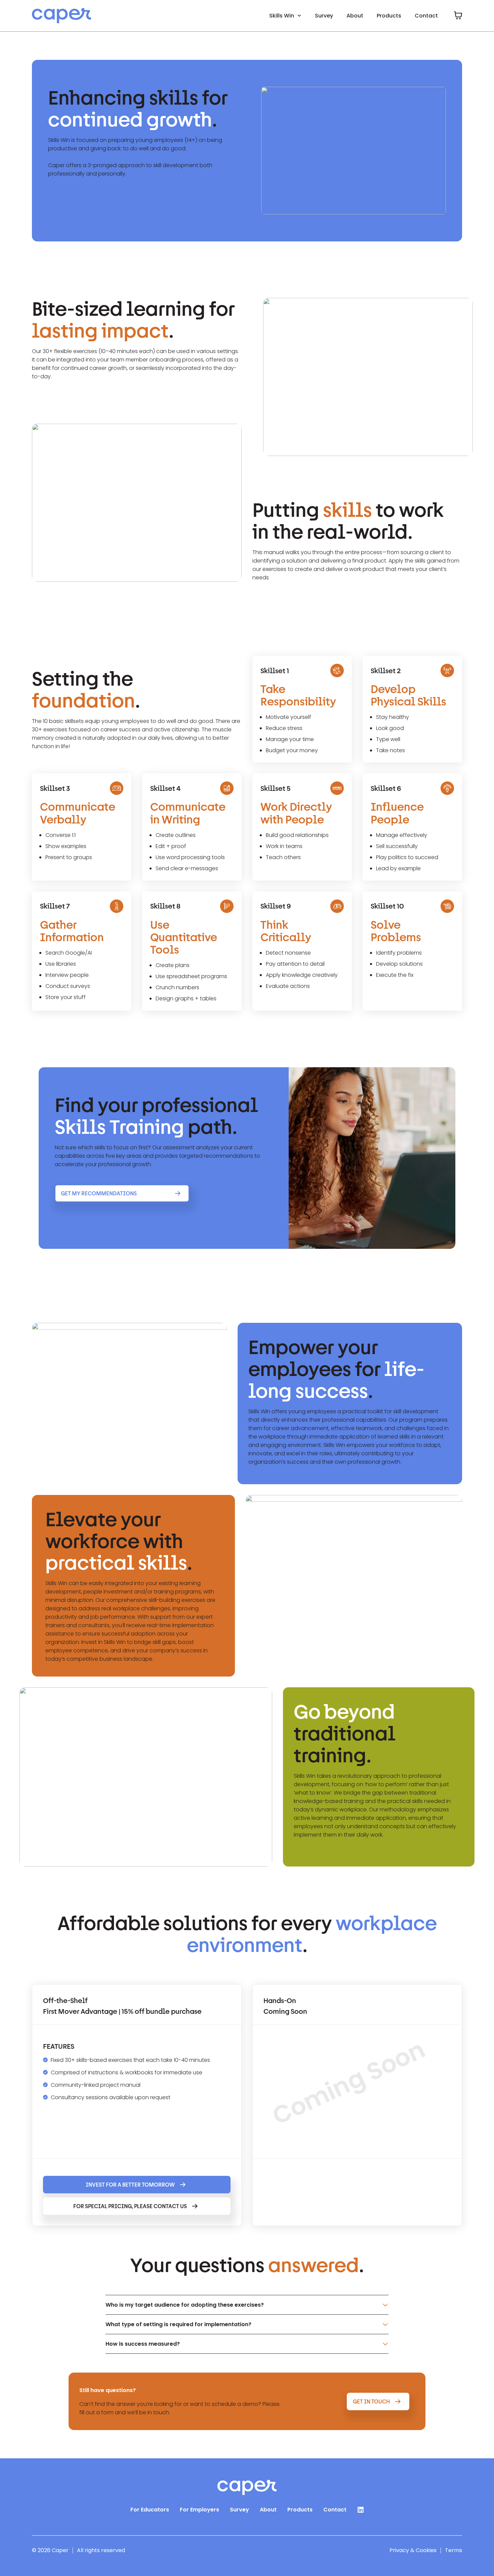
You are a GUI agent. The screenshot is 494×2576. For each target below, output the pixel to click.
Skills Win (282, 16)
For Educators (150, 2510)
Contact (426, 16)
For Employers (199, 2510)
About (355, 16)
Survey (324, 16)
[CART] (458, 15)
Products (389, 16)
